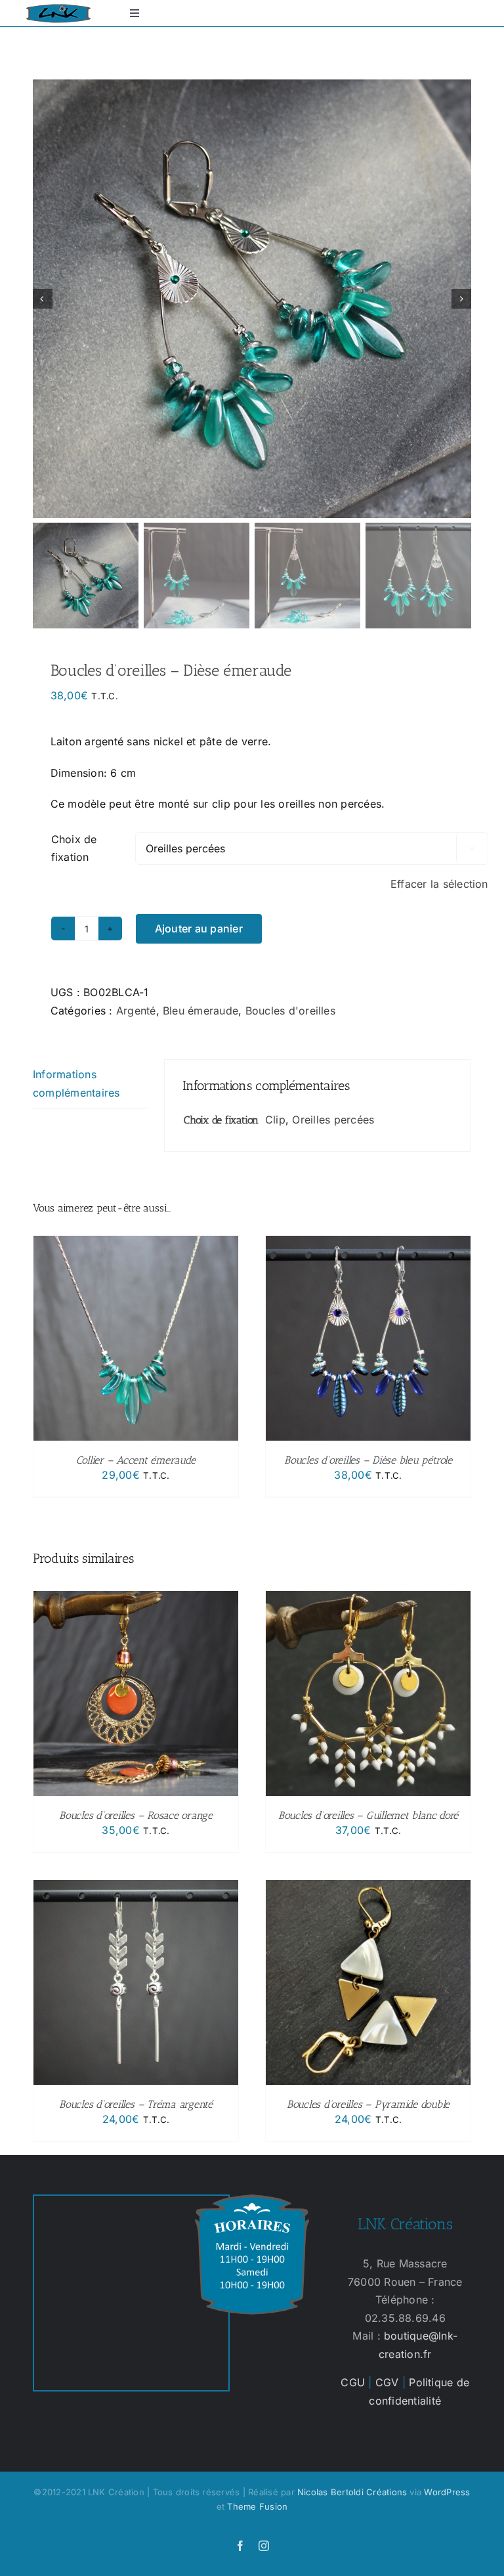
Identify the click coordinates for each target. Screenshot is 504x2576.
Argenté (136, 1011)
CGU (353, 2382)
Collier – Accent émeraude (136, 1460)
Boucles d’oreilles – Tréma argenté (136, 2104)
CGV (387, 2382)
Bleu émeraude (200, 1011)
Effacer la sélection (439, 884)
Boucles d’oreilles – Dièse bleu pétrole (368, 1460)
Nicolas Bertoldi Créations (352, 2492)
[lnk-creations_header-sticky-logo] (58, 9)
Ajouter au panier (199, 928)
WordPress (447, 2492)
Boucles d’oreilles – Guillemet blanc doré (368, 1815)
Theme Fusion (257, 2506)
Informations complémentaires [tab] (76, 1083)
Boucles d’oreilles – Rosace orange (136, 1815)
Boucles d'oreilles (290, 1011)
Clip (275, 1120)
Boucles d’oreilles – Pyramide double (368, 2104)
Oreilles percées (333, 1120)
